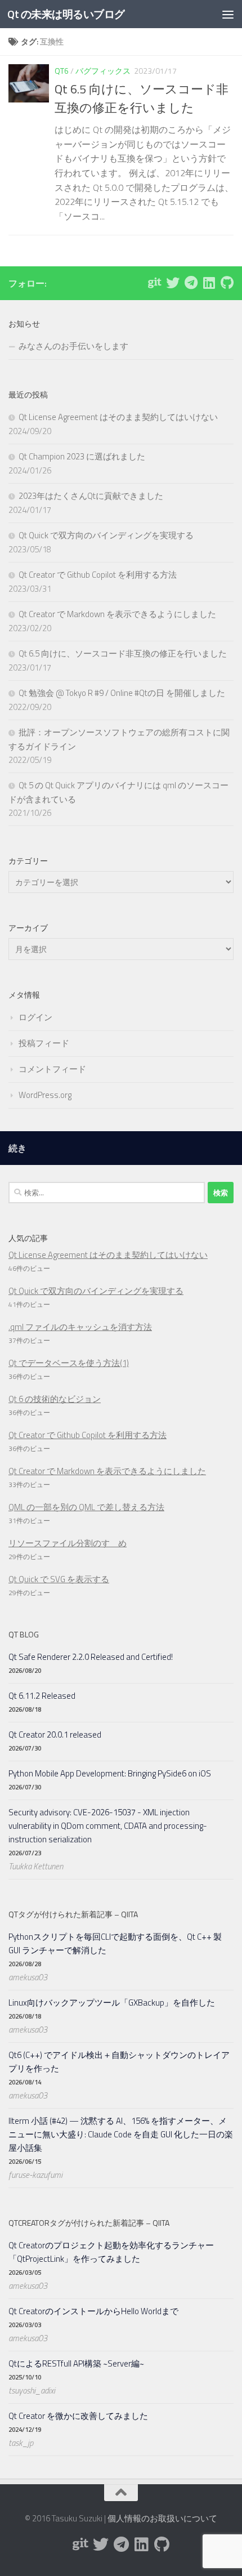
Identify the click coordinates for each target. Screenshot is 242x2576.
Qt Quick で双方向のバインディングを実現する (106, 535)
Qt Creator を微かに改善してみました (78, 2416)
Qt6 (62, 71)
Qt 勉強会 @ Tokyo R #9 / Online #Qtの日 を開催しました (122, 693)
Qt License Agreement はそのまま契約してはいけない (118, 417)
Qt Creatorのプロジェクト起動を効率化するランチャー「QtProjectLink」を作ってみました (111, 2252)
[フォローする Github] (227, 283)
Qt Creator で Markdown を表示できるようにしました (117, 614)
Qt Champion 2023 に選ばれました (82, 456)
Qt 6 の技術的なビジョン (55, 1399)
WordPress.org (45, 1095)
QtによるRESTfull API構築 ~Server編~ (76, 2363)
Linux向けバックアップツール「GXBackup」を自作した (112, 2003)
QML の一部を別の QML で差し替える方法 (86, 1507)
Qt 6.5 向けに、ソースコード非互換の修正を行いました (142, 98)
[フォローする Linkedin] (209, 283)
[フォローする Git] (155, 283)
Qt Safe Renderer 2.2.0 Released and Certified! (91, 1657)
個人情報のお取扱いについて (162, 2518)
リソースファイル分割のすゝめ (68, 1543)
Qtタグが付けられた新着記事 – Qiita (73, 1914)
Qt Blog (24, 1634)
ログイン (35, 1017)
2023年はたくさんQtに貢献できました (91, 496)
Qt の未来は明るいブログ (66, 14)
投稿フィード (44, 1043)
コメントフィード (52, 1069)
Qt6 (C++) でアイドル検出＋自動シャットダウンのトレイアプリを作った (119, 2062)
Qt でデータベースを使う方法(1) (69, 1363)
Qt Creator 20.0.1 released (55, 1735)
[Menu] (228, 14)
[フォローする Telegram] (191, 283)
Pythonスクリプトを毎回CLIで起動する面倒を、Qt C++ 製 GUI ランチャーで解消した (115, 1943)
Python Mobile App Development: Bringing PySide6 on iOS (110, 1773)
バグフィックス (103, 71)
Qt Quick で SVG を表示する (59, 1579)
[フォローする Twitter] (173, 283)
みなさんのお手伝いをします (73, 346)
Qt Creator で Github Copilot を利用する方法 (98, 575)
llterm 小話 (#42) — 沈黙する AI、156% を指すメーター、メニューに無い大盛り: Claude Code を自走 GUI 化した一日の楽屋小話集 (121, 2134)
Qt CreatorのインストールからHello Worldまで (93, 2311)
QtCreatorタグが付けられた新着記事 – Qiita (89, 2223)
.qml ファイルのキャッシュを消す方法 (80, 1327)
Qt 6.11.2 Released (42, 1696)
